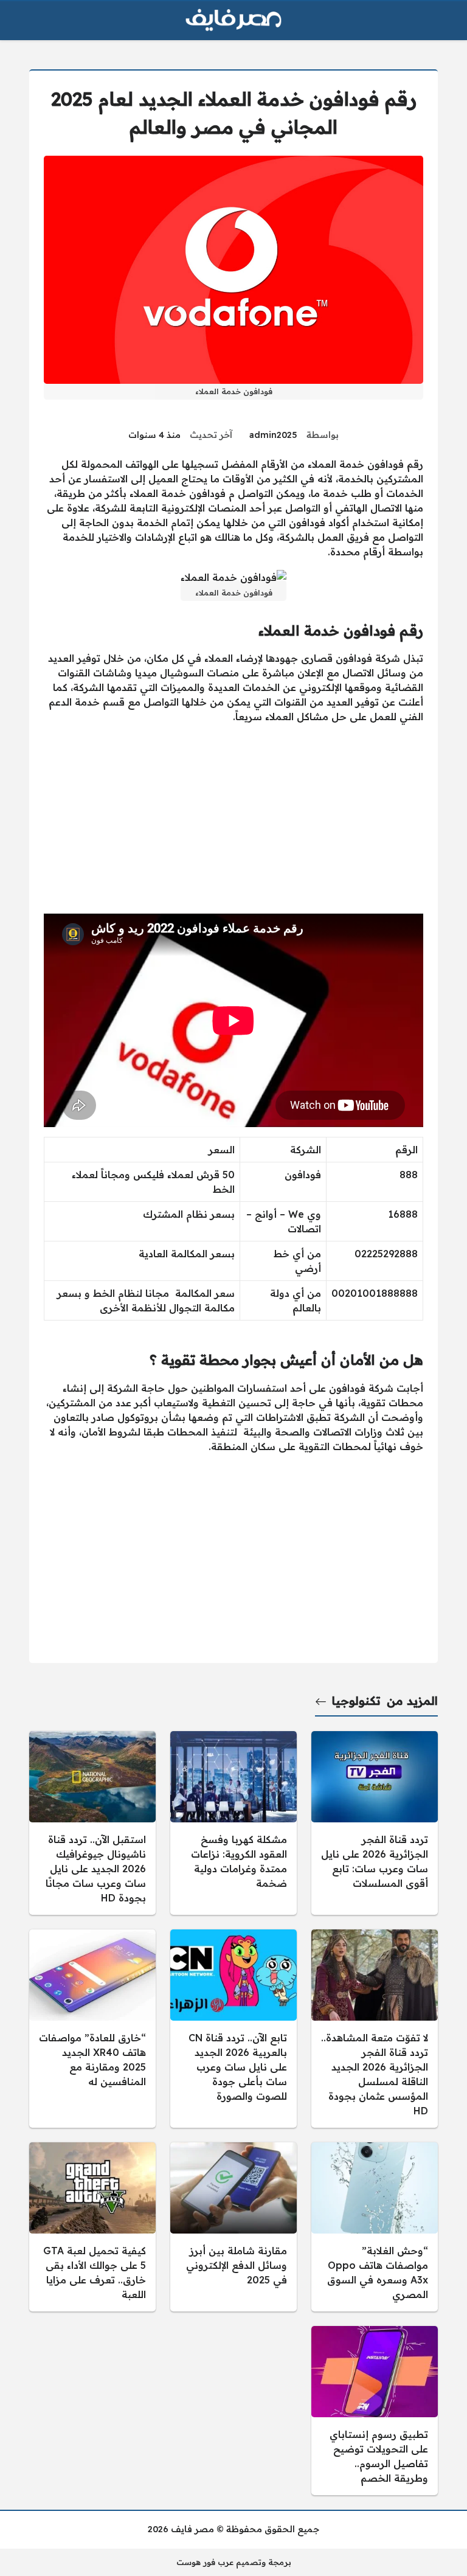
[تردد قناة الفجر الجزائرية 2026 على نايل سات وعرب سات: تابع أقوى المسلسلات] (375, 1823)
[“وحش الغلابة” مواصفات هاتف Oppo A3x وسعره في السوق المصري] (375, 2227)
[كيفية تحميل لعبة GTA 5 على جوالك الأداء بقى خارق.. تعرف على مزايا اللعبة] (92, 2227)
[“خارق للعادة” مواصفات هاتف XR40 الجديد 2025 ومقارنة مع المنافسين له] (92, 2029)
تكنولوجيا (356, 1701)
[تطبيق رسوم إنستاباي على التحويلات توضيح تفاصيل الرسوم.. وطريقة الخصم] (375, 2411)
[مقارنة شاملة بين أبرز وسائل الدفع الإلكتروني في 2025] (233, 2227)
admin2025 (273, 435)
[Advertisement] (233, 819)
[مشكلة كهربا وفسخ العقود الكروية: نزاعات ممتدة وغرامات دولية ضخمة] (233, 1823)
